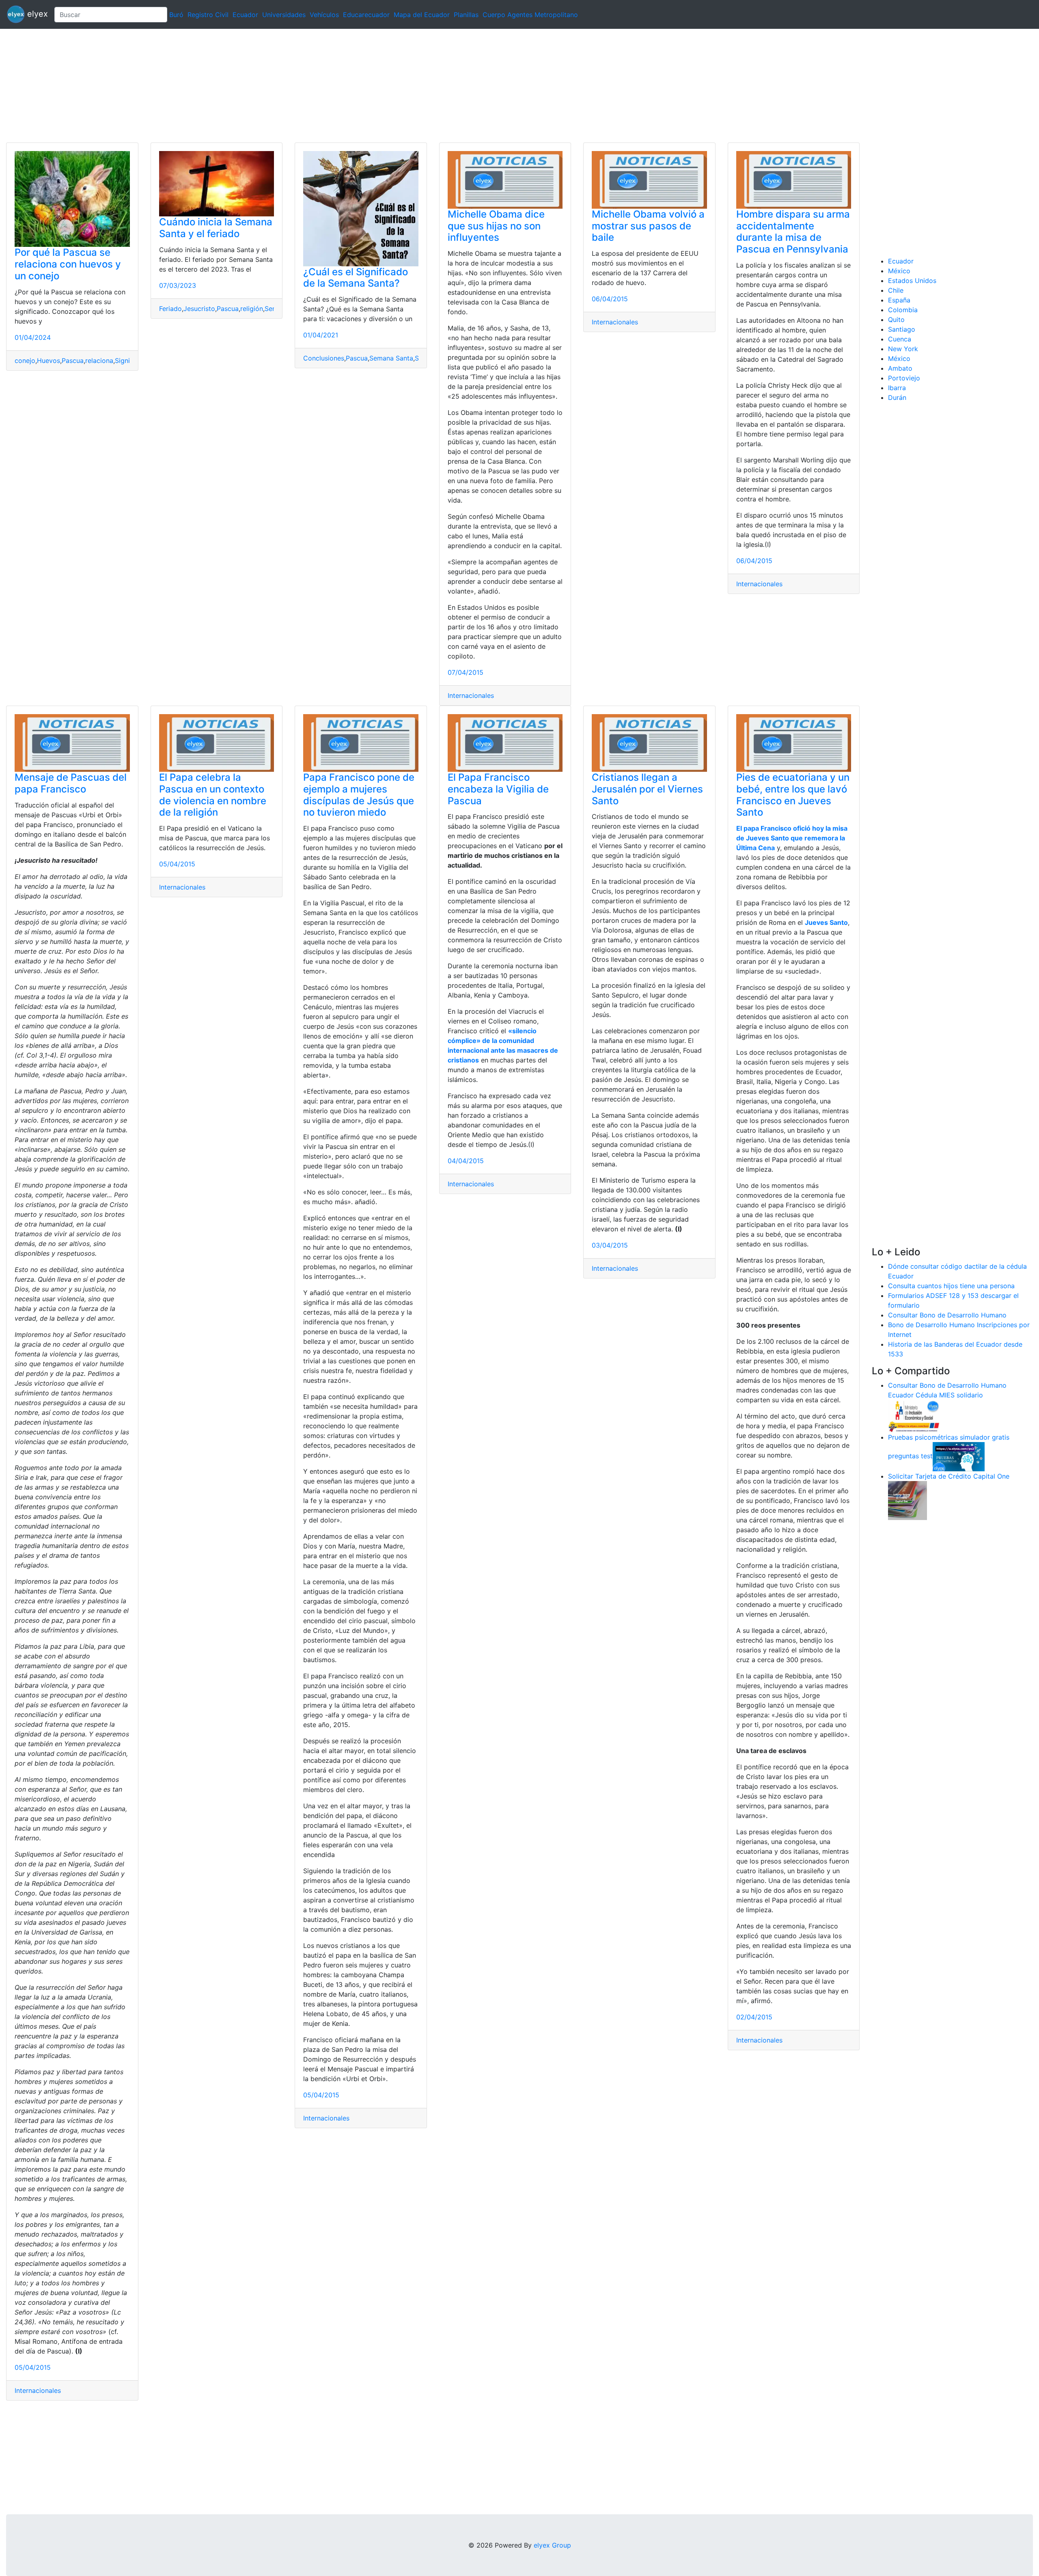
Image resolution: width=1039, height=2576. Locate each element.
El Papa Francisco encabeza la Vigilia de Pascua (498, 789)
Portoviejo (904, 378)
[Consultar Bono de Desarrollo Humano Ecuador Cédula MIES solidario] (914, 1415)
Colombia (903, 310)
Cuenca (900, 339)
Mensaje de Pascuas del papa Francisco (71, 783)
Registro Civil (208, 15)
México (899, 271)
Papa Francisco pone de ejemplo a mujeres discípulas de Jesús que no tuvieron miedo (359, 795)
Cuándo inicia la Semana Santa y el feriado (216, 228)
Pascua (73, 361)
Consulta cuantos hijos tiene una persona (951, 1286)
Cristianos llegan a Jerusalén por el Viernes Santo (647, 789)
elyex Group (552, 2545)
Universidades (284, 15)
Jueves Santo (826, 922)
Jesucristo (199, 309)
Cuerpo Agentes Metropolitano (530, 15)
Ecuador (245, 15)
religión (252, 309)
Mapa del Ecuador (422, 15)
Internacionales (471, 695)
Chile (896, 290)
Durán (897, 397)
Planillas (466, 15)
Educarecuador (366, 15)
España (899, 300)
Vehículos (324, 15)
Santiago (902, 329)
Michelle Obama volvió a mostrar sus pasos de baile (648, 226)
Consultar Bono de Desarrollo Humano (947, 1315)
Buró (176, 15)
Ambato (900, 368)
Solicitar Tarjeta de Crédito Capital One (949, 1476)
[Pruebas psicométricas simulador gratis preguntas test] (959, 1456)
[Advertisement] (244, 86)
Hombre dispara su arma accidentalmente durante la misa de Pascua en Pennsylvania (793, 232)
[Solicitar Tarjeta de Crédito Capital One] (908, 1500)
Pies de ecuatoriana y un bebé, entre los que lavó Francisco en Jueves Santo (793, 795)
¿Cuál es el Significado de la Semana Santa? (356, 278)
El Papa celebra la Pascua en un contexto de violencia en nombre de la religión (213, 795)
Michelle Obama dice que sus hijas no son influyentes (496, 226)
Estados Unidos (912, 281)
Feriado (170, 309)
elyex (36, 14)
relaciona (99, 361)
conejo (25, 361)
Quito (896, 320)
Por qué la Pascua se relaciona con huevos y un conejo (68, 264)
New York (903, 349)
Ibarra (897, 388)
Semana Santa (391, 358)
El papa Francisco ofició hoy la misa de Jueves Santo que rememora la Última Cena (792, 838)
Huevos (49, 361)
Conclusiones (324, 358)
